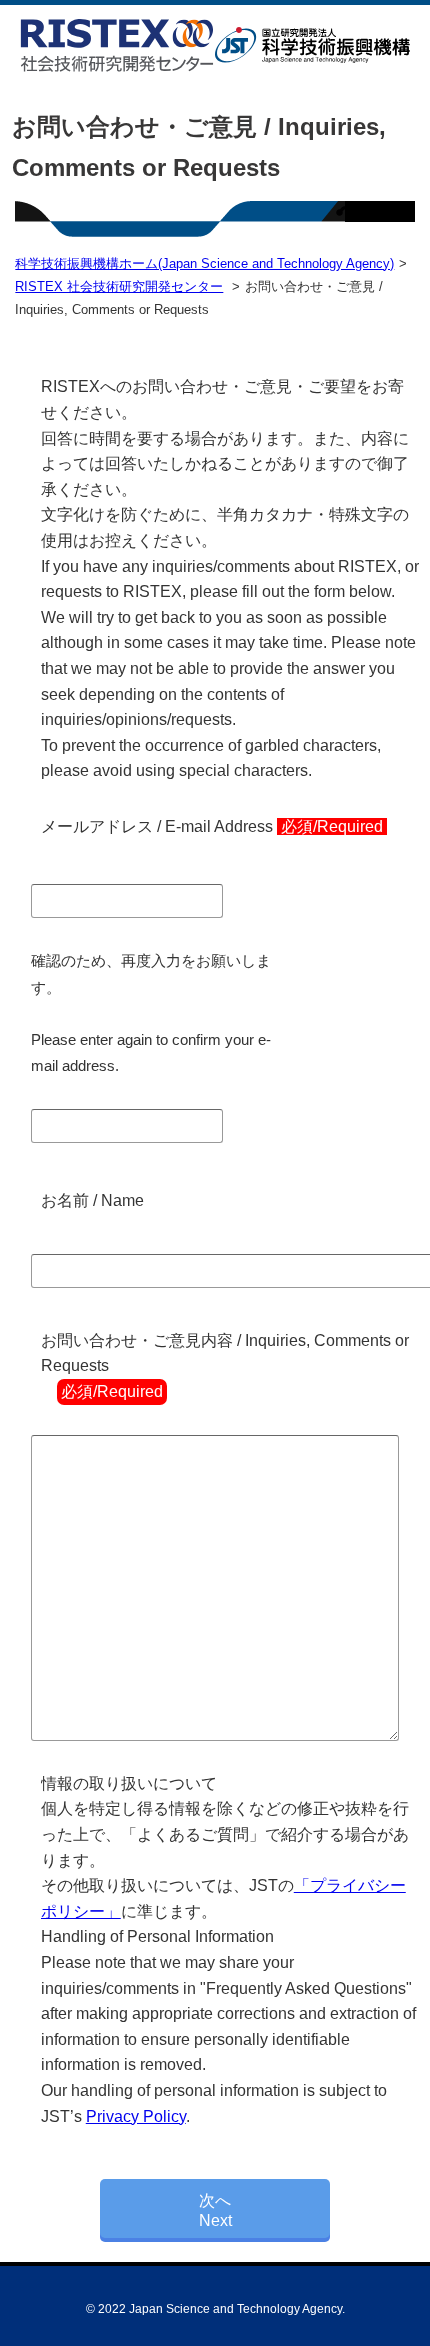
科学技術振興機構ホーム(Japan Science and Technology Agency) (204, 263)
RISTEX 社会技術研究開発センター (119, 286)
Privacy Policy (136, 2116)
